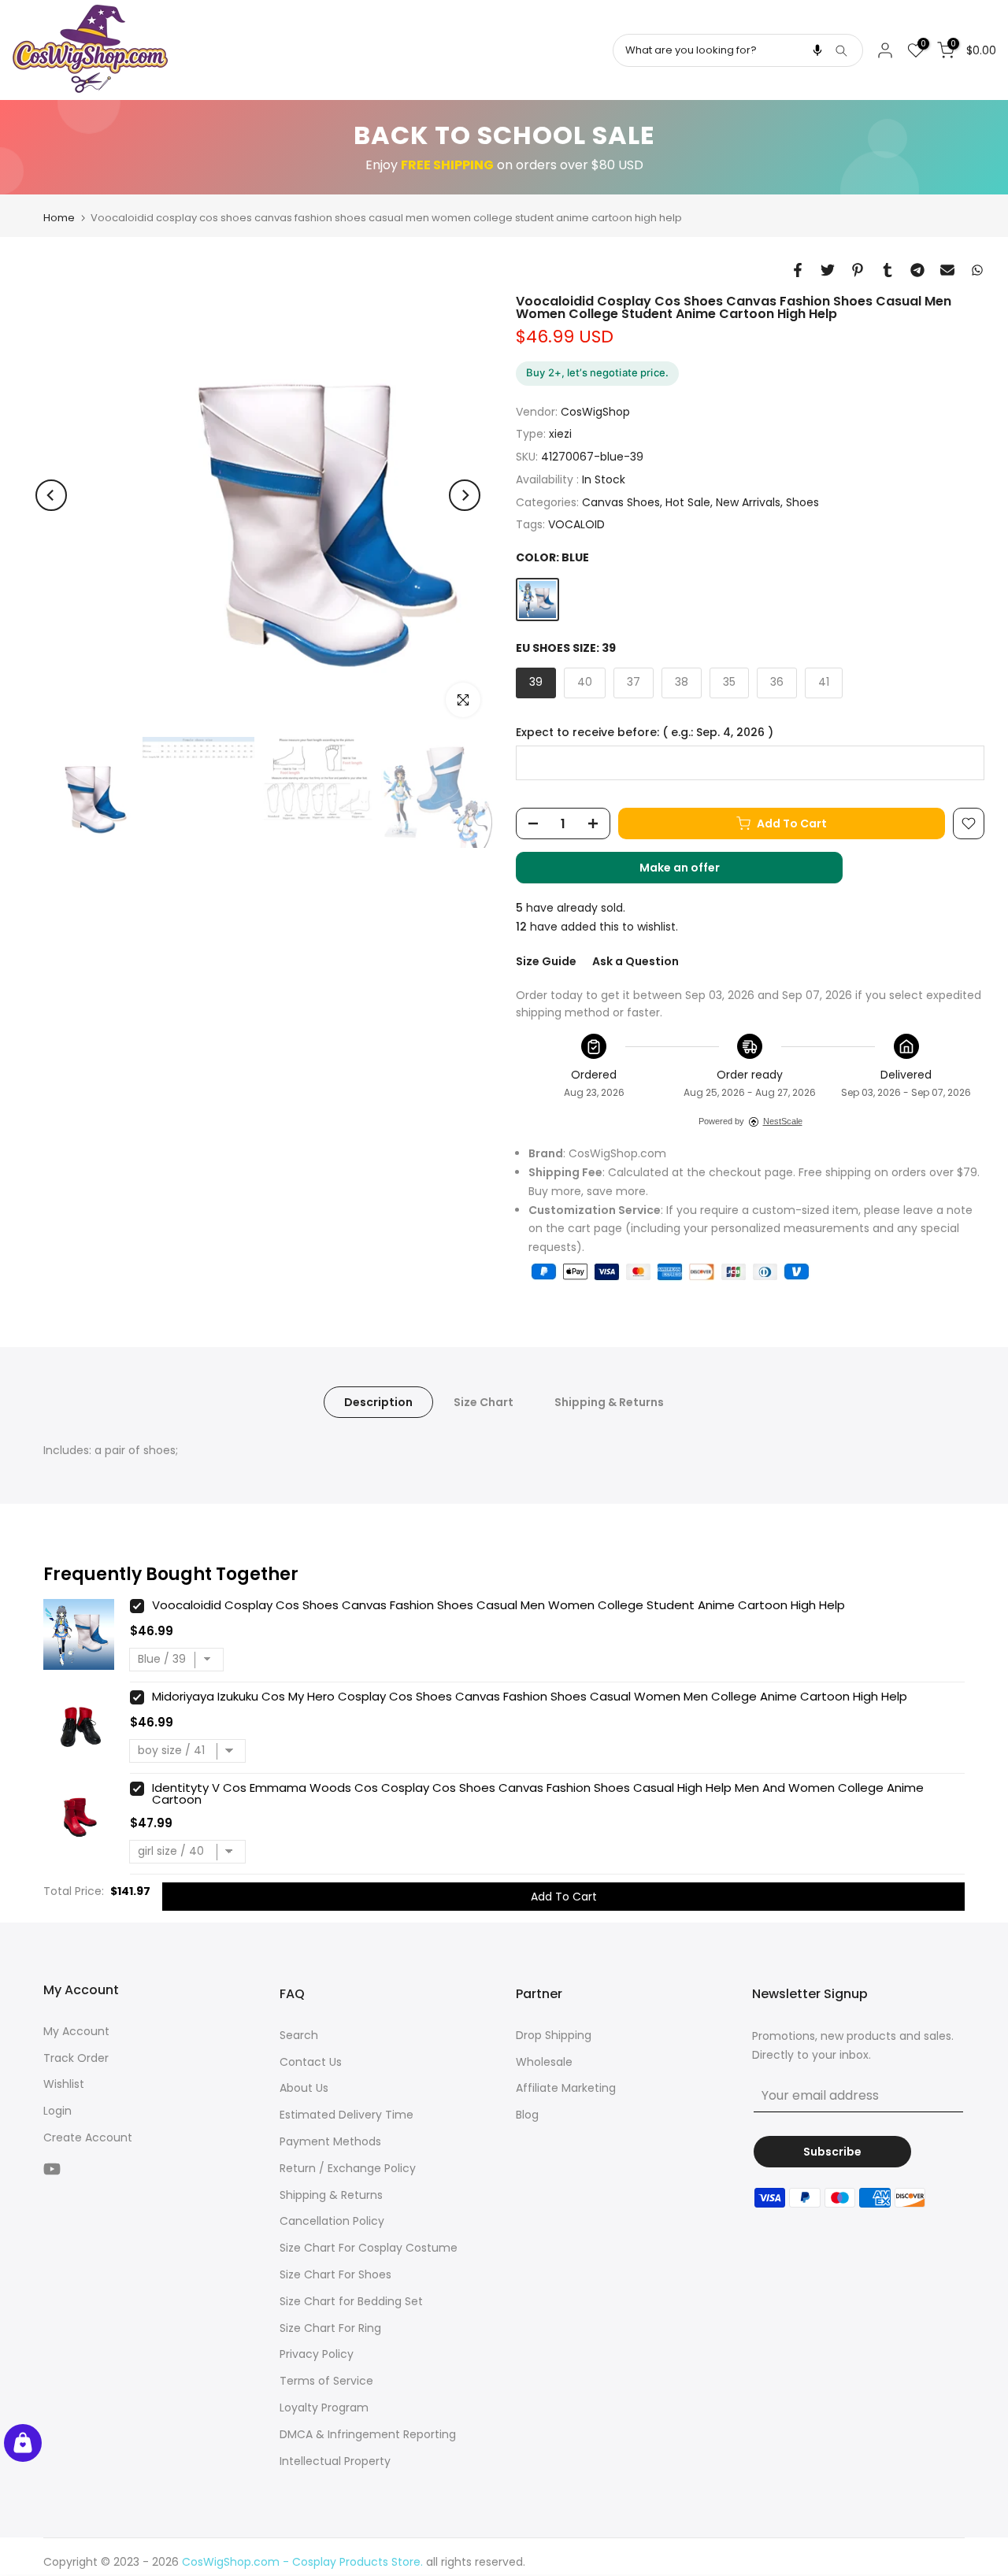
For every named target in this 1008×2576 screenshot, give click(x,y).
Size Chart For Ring (330, 2328)
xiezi (560, 434)
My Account (76, 2031)
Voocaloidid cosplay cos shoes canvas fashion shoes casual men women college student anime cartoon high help (498, 1605)
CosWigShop (595, 412)
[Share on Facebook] (798, 270)
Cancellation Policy (332, 2221)
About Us (304, 2088)
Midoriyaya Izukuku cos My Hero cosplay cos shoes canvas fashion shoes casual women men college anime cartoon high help (530, 1696)
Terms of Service (326, 2381)
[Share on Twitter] (828, 270)
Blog (527, 2115)
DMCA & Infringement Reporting (368, 2434)
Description (378, 1402)
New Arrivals (748, 502)
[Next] (465, 495)
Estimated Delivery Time (346, 2115)
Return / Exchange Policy (348, 2168)
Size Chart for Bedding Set (351, 2301)
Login (57, 2111)
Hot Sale (688, 502)
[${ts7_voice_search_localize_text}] (817, 50)
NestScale (783, 1121)
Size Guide (546, 961)
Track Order (76, 2058)
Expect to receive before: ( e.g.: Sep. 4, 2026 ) (645, 733)
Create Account (88, 2137)
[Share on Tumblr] (888, 270)
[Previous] (51, 495)
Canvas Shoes (621, 502)
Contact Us (311, 2062)
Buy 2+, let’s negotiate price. (597, 372)
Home (59, 218)
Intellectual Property (335, 2461)
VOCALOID (576, 524)
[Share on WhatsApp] (977, 270)
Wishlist (64, 2084)
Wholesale (544, 2062)
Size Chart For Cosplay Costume (369, 2248)
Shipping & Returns (609, 1402)
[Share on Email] (947, 270)
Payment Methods (330, 2141)
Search (299, 2035)
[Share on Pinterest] (858, 270)
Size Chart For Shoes (335, 2274)
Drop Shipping (554, 2035)
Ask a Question (636, 961)
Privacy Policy (317, 2354)
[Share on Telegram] (917, 270)
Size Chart (484, 1402)
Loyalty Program (324, 2408)
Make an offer (695, 872)
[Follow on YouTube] (52, 2169)
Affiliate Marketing (566, 2088)
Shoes (802, 502)
